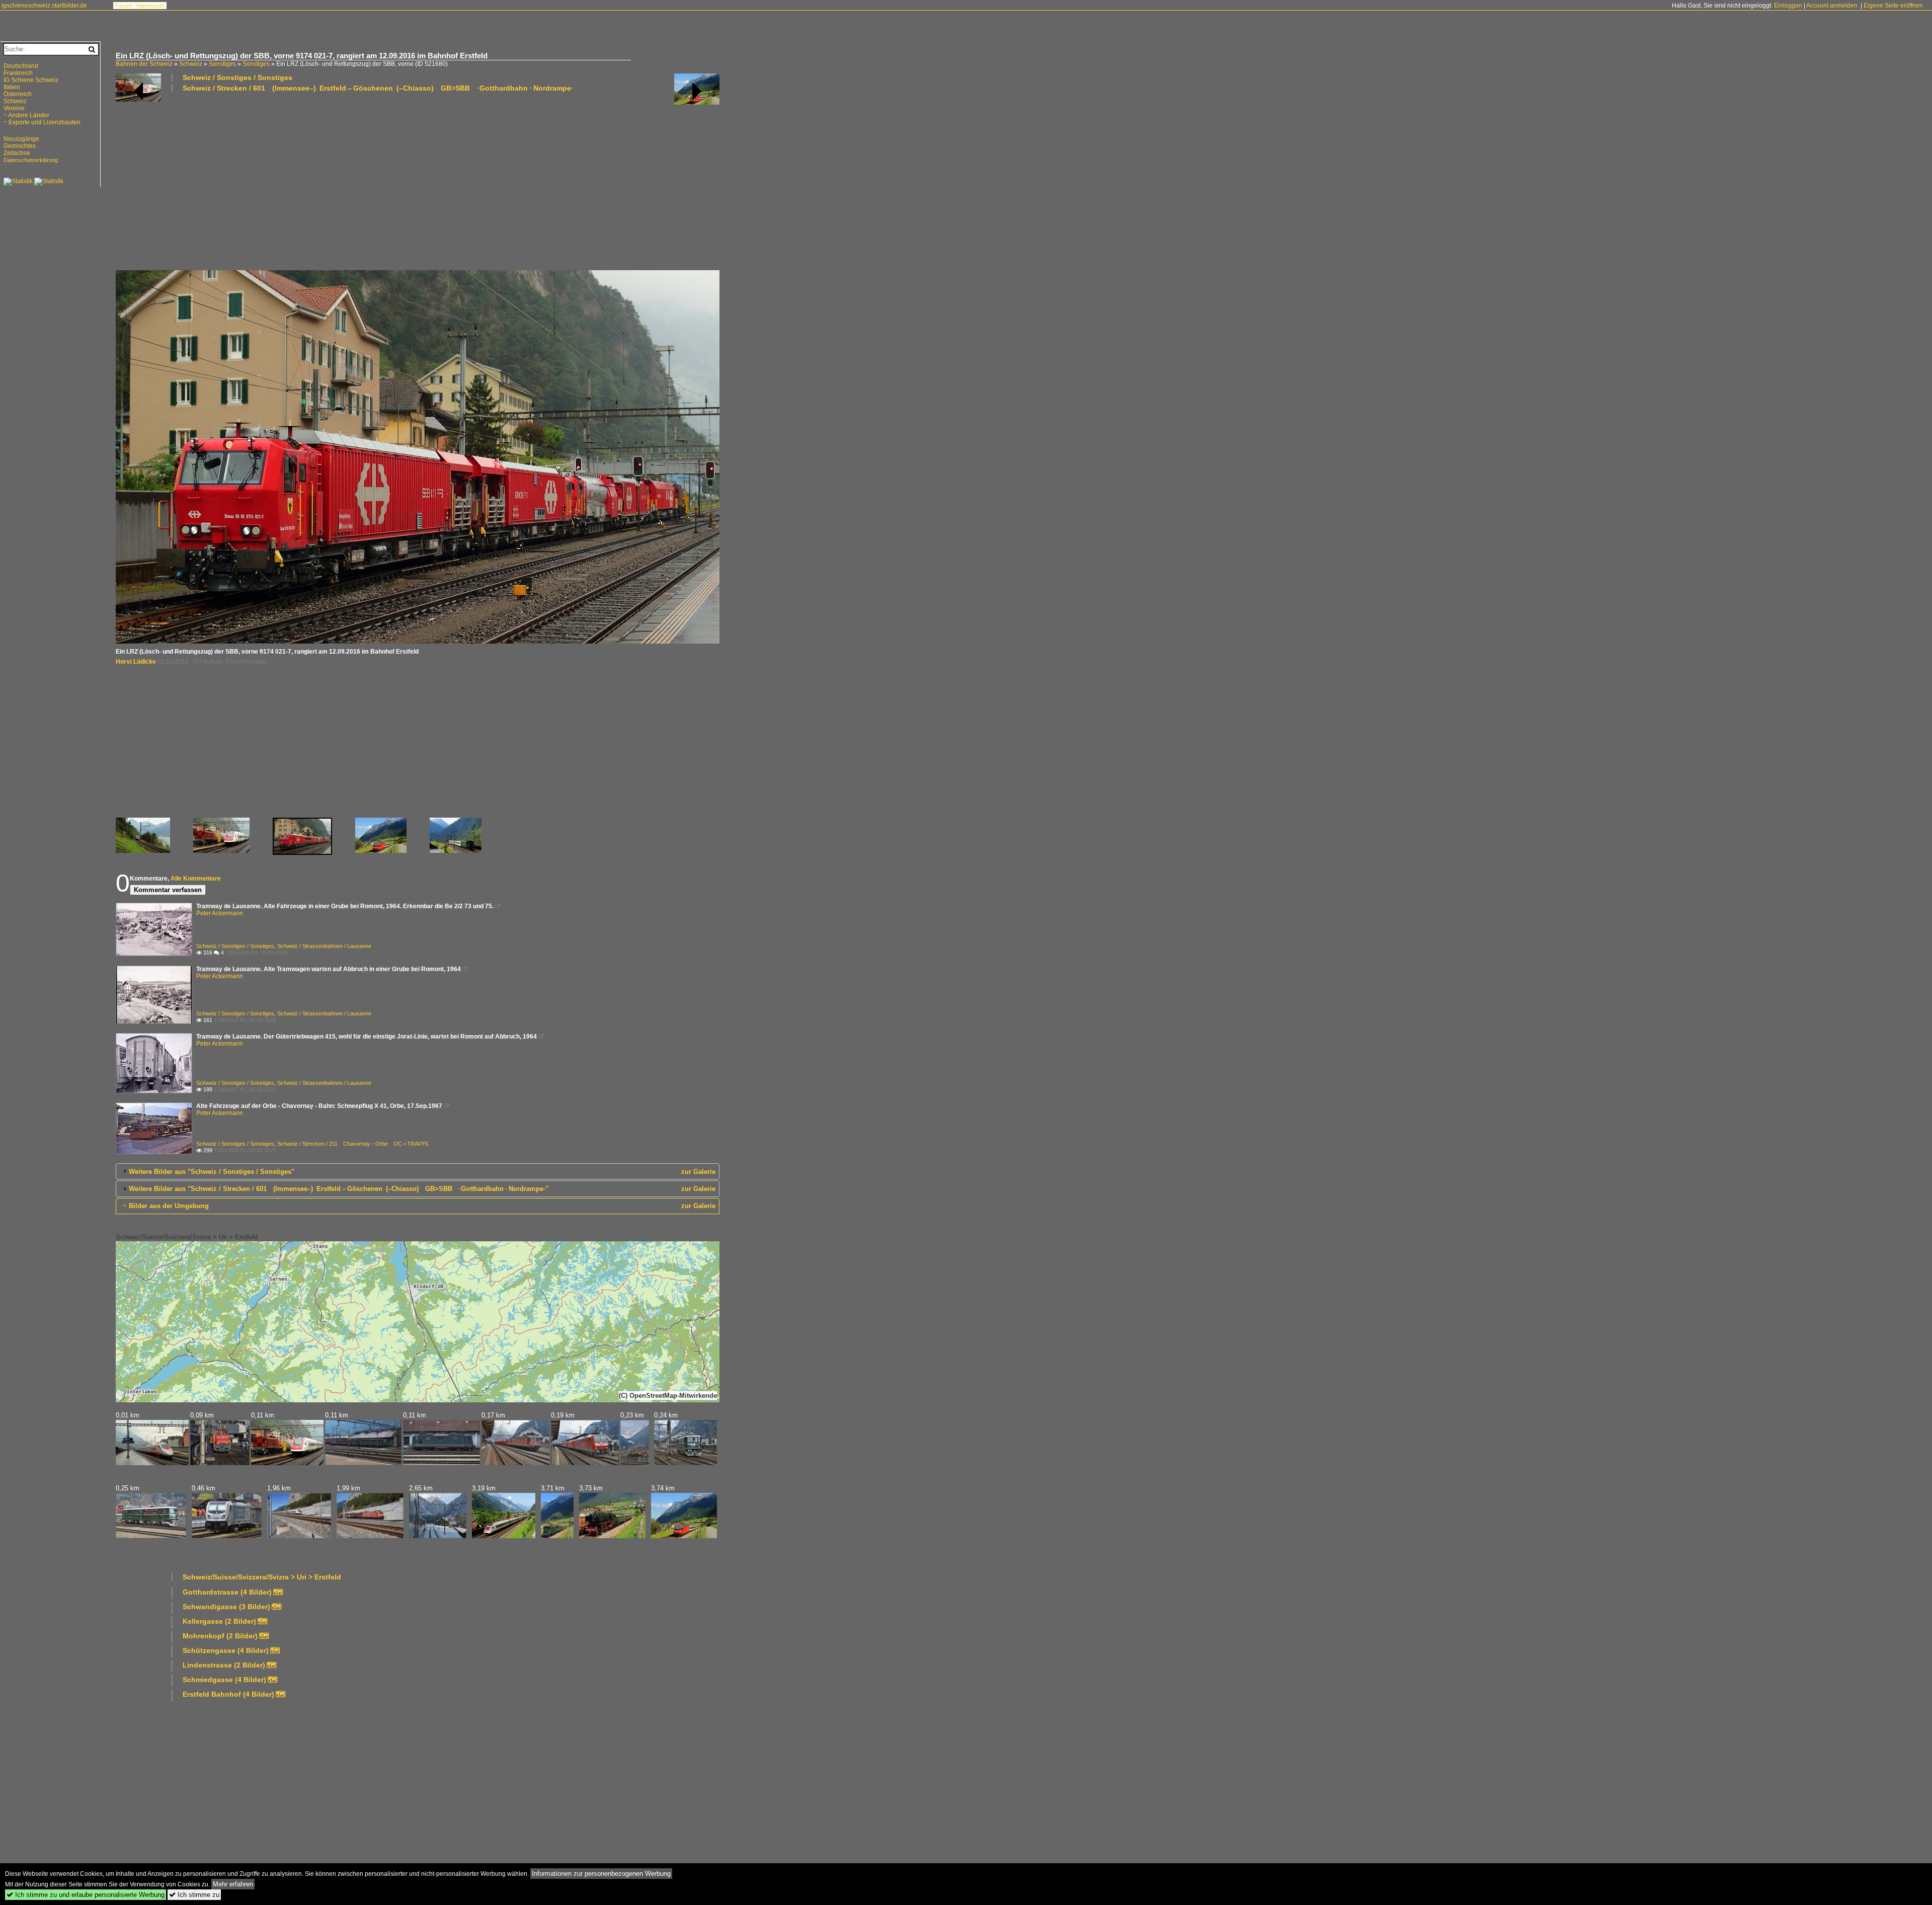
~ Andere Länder (26, 115)
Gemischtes (20, 146)
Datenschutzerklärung (31, 160)
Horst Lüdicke (136, 662)
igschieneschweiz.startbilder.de (44, 6)
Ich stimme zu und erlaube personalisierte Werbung (86, 1895)
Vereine (14, 108)
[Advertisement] (418, 181)
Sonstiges (222, 64)
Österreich (18, 94)
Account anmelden (1832, 6)
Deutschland (21, 66)
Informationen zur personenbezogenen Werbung (601, 1874)
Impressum (150, 6)
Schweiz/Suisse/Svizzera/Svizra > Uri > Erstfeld (187, 1237)
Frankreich (18, 73)
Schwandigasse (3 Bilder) (226, 1607)
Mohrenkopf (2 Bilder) (220, 1636)
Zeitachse (17, 153)
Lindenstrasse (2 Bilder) (224, 1665)
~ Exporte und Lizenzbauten (42, 122)
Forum (124, 6)
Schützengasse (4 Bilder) (226, 1650)
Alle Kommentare (196, 879)
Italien (12, 87)
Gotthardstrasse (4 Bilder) (227, 1592)
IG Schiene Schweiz (31, 80)
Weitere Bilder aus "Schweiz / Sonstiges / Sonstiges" (212, 1172)
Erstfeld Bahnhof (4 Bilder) (228, 1694)
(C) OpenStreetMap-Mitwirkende (668, 1396)
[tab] (418, 1171)
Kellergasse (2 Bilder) (219, 1621)
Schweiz (191, 64)
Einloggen (1788, 6)
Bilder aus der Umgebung (169, 1206)
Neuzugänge (21, 139)
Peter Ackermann (220, 913)
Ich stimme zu (194, 1895)
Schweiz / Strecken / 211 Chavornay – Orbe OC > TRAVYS (353, 1144)
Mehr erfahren (233, 1884)
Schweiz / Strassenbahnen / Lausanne (324, 946)
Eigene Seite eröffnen (1893, 6)
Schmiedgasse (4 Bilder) (224, 1680)
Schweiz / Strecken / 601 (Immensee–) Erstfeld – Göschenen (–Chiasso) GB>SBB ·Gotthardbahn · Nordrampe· (378, 88)
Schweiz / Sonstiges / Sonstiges (237, 77)
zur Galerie (698, 1172)
